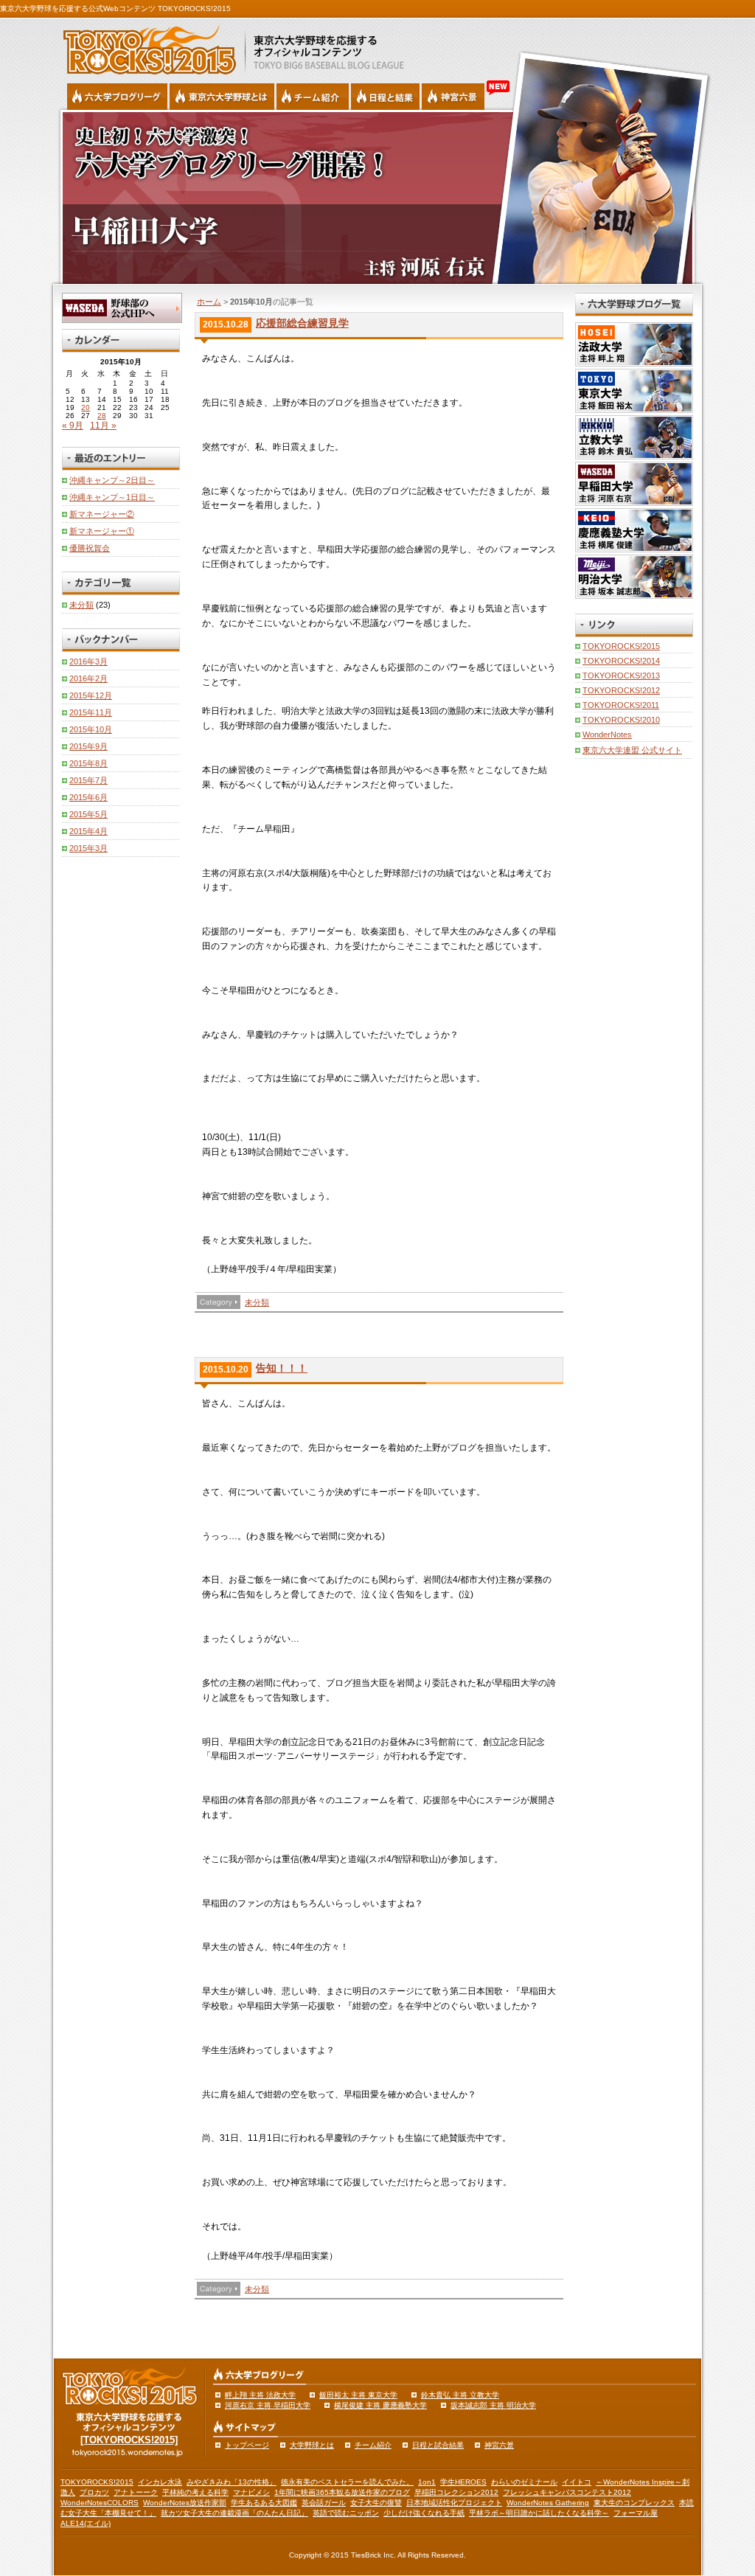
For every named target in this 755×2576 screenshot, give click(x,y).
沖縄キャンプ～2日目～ (112, 480)
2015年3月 (88, 848)
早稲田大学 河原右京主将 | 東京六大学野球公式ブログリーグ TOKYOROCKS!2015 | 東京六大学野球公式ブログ (377, 197)
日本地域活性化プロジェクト (454, 2503)
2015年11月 (91, 712)
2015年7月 (88, 780)
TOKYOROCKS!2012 (621, 690)
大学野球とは (312, 2445)
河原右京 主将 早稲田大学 (268, 2405)
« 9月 (73, 426)
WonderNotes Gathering (548, 2503)
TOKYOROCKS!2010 (621, 720)
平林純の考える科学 (195, 2492)
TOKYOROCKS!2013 (621, 676)
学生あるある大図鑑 (264, 2503)
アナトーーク (136, 2492)
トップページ (247, 2445)
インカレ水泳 (160, 2482)
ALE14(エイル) (86, 2523)
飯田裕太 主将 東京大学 (358, 2395)
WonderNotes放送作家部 (185, 2503)
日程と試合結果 (438, 2445)
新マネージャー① (102, 531)
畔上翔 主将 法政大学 (260, 2395)
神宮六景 (453, 97)
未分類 (257, 1302)
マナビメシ (251, 2492)
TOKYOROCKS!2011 (621, 705)
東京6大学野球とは (222, 97)
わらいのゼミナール (524, 2482)
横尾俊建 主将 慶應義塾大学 (380, 2405)
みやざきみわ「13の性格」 (232, 2482)
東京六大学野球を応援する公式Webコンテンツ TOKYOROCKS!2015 (115, 8)
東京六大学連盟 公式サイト (632, 750)
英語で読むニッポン (346, 2513)
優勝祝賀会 (90, 548)
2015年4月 (88, 831)
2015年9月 (88, 746)
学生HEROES (463, 2482)
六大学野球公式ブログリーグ (117, 97)
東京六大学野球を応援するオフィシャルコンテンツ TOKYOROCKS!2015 (145, 46)
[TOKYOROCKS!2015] (129, 2440)
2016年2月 (88, 678)
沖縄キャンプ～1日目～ (112, 497)
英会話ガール (324, 2503)
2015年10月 (91, 729)
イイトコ (577, 2482)
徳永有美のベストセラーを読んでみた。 (347, 2482)
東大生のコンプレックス (634, 2503)
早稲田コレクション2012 (456, 2492)
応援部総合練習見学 (302, 323)
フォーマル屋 (636, 2513)
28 (102, 416)
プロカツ (94, 2492)
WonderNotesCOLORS (100, 2503)
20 (86, 407)
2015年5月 (88, 814)
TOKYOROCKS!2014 (621, 661)
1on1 (427, 2482)
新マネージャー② (102, 514)
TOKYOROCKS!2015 (621, 646)
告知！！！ (282, 1368)
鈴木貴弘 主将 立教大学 (460, 2395)
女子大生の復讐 (376, 2503)
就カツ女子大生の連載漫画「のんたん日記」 (234, 2513)
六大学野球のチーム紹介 (313, 97)
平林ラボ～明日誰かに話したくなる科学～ (539, 2513)
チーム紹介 (373, 2445)
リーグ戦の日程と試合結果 (385, 97)
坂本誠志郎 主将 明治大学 (493, 2405)
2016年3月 (88, 662)
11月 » (103, 426)
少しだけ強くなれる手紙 (424, 2513)
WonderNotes (607, 735)
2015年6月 (88, 797)
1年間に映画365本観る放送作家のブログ (342, 2492)
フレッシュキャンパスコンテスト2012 (567, 2492)
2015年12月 (91, 695)
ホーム (209, 302)
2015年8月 (88, 763)
